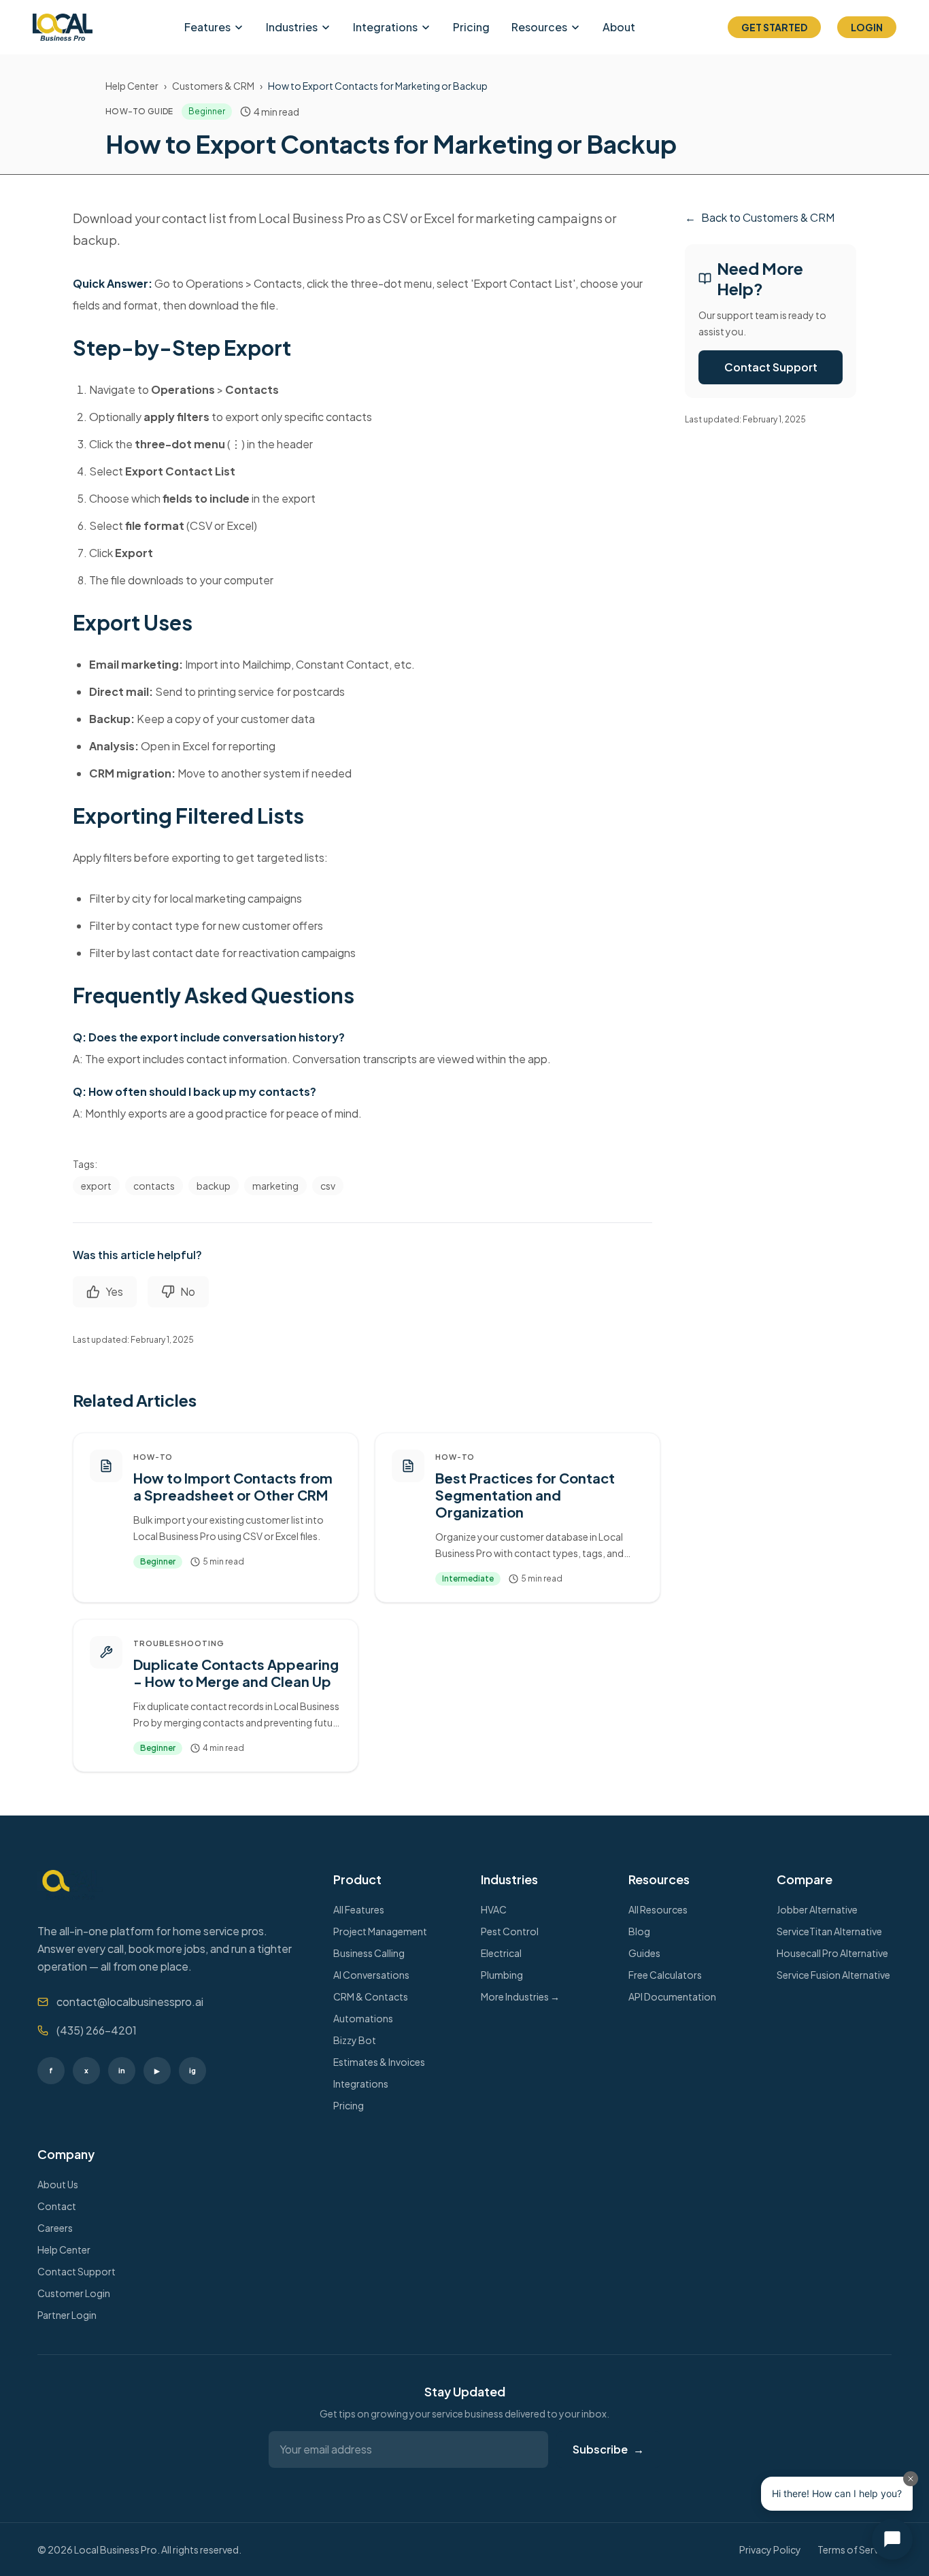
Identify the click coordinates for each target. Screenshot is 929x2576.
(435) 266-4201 (97, 2030)
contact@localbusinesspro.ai (130, 2002)
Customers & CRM (213, 86)
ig (192, 2070)
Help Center (132, 86)
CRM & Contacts (371, 1996)
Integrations (385, 27)
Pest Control (510, 1931)
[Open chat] (892, 2539)
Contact (57, 2206)
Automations (363, 2018)
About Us (58, 2184)
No (188, 1291)
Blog (639, 1931)
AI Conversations (371, 1975)
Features (207, 27)
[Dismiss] (911, 2479)
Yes (114, 1291)
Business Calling (369, 1953)
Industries (292, 27)
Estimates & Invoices (379, 2062)
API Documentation (672, 1996)
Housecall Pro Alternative (832, 1953)
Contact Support (771, 367)
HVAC (494, 1909)
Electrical (501, 1953)
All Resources (658, 1909)
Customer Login (74, 2293)
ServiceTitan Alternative (829, 1931)
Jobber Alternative (817, 1909)
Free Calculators (665, 1975)
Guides (644, 1953)
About (619, 27)
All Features (359, 1909)
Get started (774, 27)
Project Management (380, 1931)
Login (867, 27)
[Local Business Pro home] (63, 27)
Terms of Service (855, 2549)
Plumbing (502, 1975)
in (122, 2070)
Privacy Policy (770, 2549)
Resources (539, 27)
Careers (55, 2228)
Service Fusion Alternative (833, 1975)
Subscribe (608, 2449)
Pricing (471, 27)
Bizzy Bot (355, 2040)
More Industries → (520, 1996)
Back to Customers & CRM (760, 217)
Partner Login (67, 2315)
